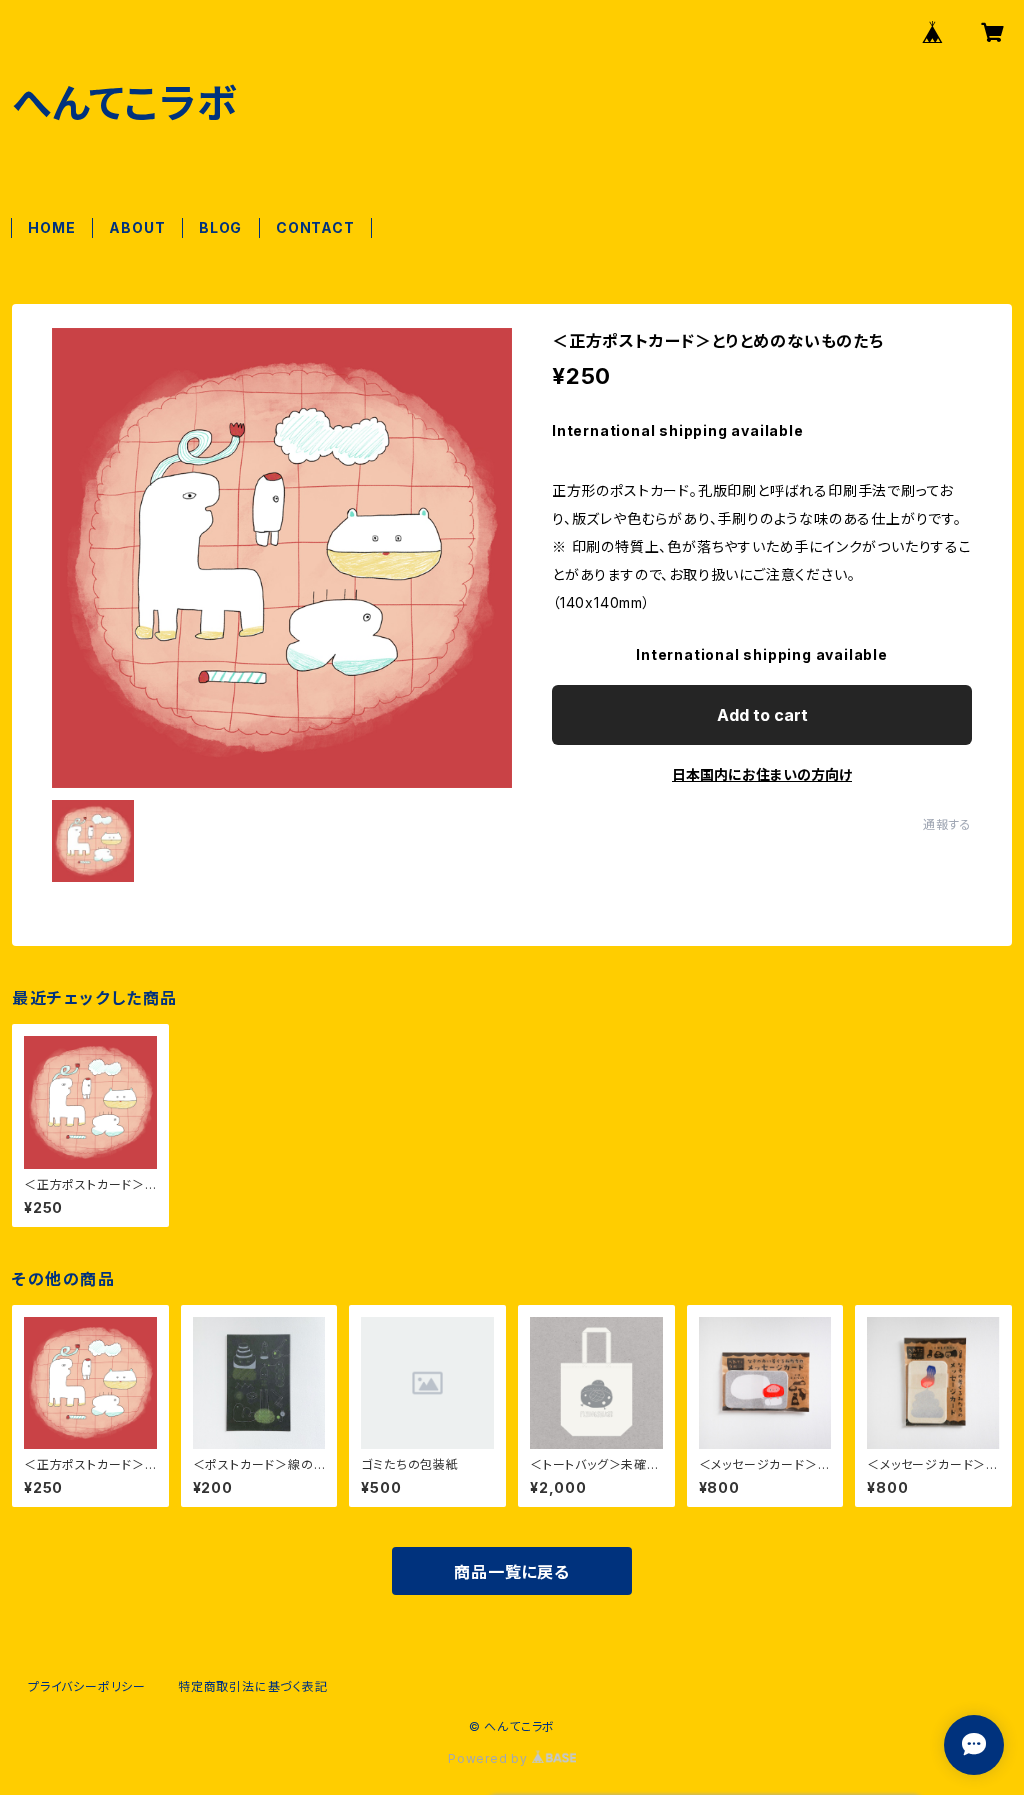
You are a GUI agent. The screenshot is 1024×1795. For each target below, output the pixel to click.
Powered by (490, 1758)
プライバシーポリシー (87, 1686)
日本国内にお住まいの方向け (762, 774)
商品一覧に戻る (512, 1572)
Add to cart (762, 715)
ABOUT (137, 227)
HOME (51, 227)
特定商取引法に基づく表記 (253, 1686)
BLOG (220, 227)
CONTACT (315, 227)
